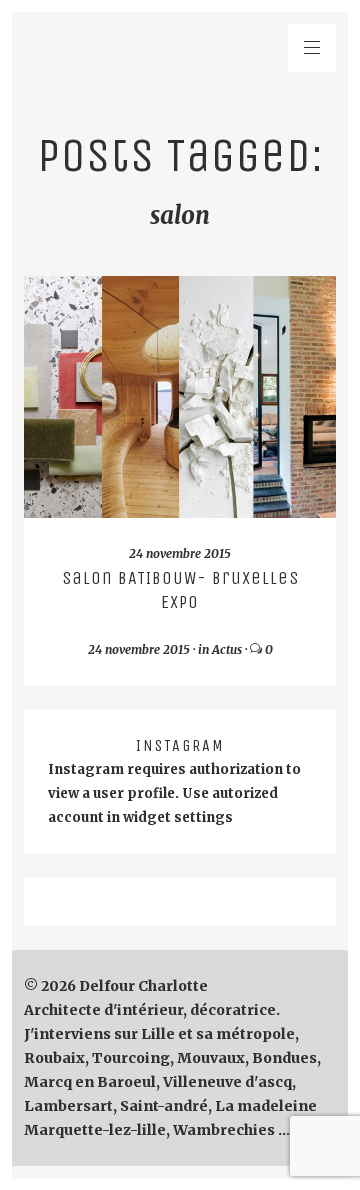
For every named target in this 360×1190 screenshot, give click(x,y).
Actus (227, 649)
